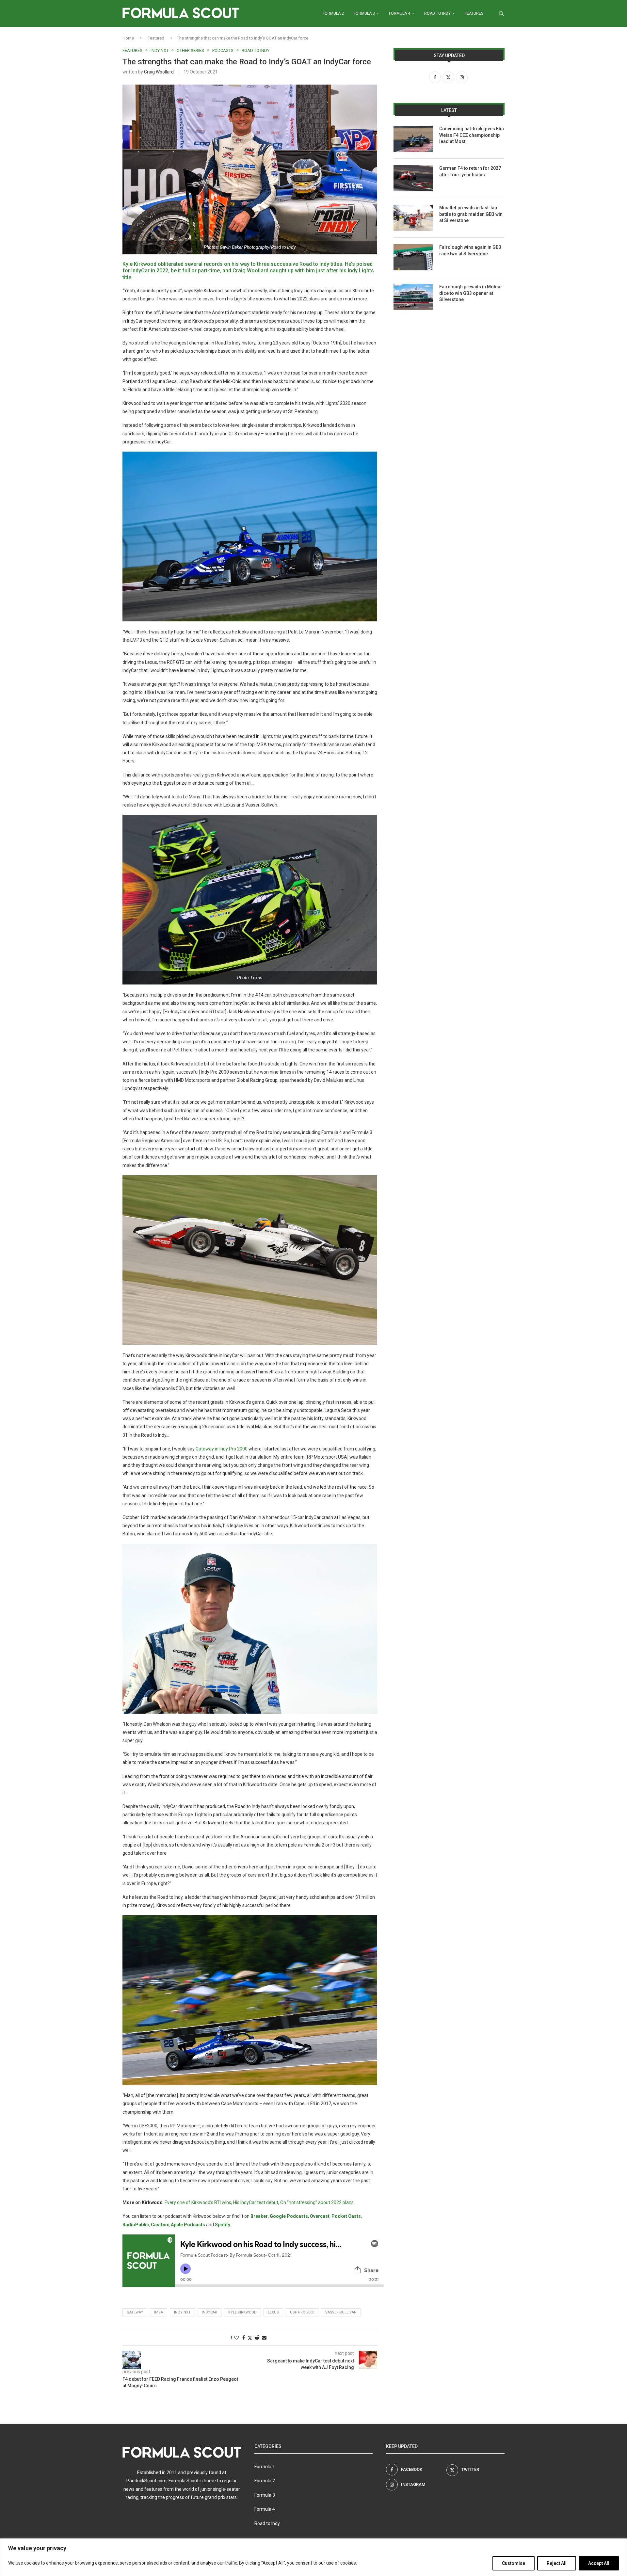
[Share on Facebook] (244, 2338)
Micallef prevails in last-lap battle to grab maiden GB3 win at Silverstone (471, 214)
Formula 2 (333, 13)
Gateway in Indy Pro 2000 (222, 1449)
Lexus (273, 2312)
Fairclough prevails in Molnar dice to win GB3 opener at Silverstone (471, 293)
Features (474, 13)
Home (128, 38)
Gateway (135, 2312)
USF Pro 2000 (302, 2312)
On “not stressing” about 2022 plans (317, 2202)
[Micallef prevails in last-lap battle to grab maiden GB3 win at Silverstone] (413, 218)
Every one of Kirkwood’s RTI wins (198, 2202)
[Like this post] (236, 2338)
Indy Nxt (182, 2312)
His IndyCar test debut (256, 2202)
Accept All (599, 2563)
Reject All (557, 2563)
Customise (514, 2563)
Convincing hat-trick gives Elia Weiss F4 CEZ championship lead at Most (472, 135)
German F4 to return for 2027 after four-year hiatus (470, 171)
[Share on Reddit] (257, 2338)
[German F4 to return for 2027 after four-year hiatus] (413, 178)
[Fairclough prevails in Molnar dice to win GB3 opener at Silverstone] (413, 297)
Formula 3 (364, 13)
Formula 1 (265, 2467)
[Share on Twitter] (250, 2338)
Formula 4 (400, 13)
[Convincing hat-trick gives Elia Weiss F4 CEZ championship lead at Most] (413, 139)
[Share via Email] (264, 2338)
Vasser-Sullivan (341, 2312)
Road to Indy (437, 13)
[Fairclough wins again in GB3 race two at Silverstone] (413, 257)
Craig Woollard (159, 72)
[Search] (501, 13)
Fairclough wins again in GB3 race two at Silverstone (470, 250)
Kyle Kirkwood (242, 2312)
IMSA (159, 2312)
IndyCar (209, 2312)
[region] (313, 2557)
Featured (156, 38)
